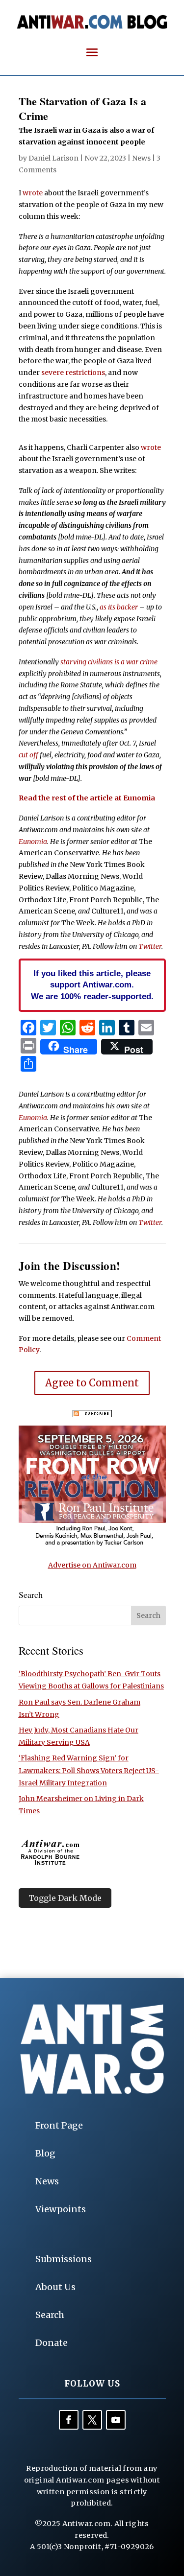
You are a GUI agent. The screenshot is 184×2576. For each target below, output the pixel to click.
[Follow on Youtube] (116, 2420)
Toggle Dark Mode (65, 1898)
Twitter (150, 946)
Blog (45, 2153)
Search (50, 2315)
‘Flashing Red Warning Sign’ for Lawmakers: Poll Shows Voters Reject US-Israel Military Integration (89, 1770)
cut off (28, 755)
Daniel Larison (53, 158)
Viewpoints (61, 2209)
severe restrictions (73, 373)
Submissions (64, 2259)
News (141, 158)
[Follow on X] (92, 2420)
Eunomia (33, 842)
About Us (55, 2287)
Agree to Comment (92, 1383)
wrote (33, 193)
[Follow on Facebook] (69, 2420)
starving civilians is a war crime (109, 662)
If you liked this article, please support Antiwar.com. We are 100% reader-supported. (92, 985)
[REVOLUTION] (92, 1545)
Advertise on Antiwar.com (92, 1565)
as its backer (119, 607)
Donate (52, 2343)
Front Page (59, 2125)
